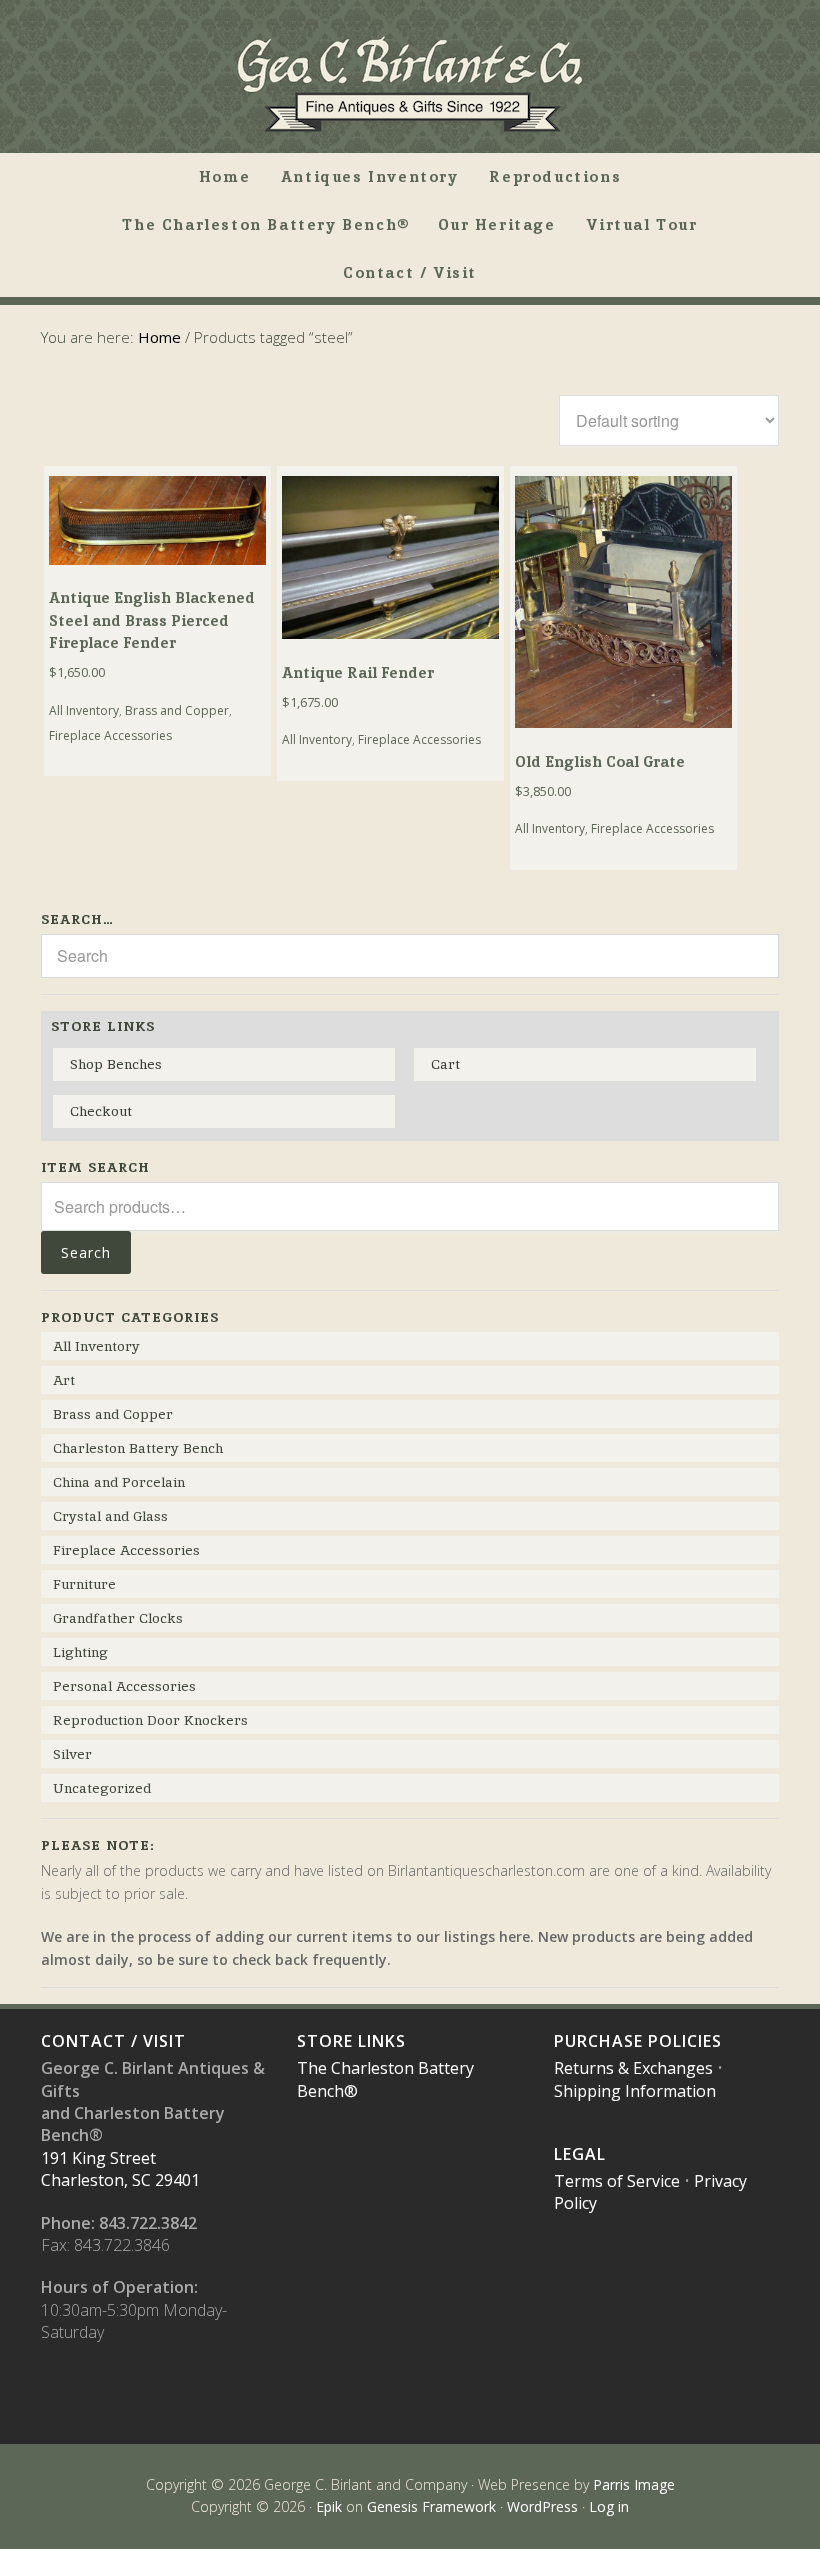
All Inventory (84, 710)
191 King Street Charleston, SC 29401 (120, 2169)
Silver (72, 1754)
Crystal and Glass (110, 1516)
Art (64, 1380)
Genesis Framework (431, 2506)
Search (86, 1252)
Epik (329, 2506)
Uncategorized (102, 1788)
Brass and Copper (177, 710)
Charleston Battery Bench (138, 1448)
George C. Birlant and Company (410, 84)
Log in (609, 2506)
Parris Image (634, 2484)
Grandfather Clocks (118, 1618)
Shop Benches (116, 1064)
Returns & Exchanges (633, 2068)
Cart (445, 1064)
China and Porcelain (119, 1482)
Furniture (84, 1584)
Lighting (80, 1652)
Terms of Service (617, 2181)
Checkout (101, 1111)
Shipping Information (635, 2091)
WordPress (542, 2506)
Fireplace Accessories (110, 735)
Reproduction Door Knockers (150, 1720)
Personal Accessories (124, 1686)
